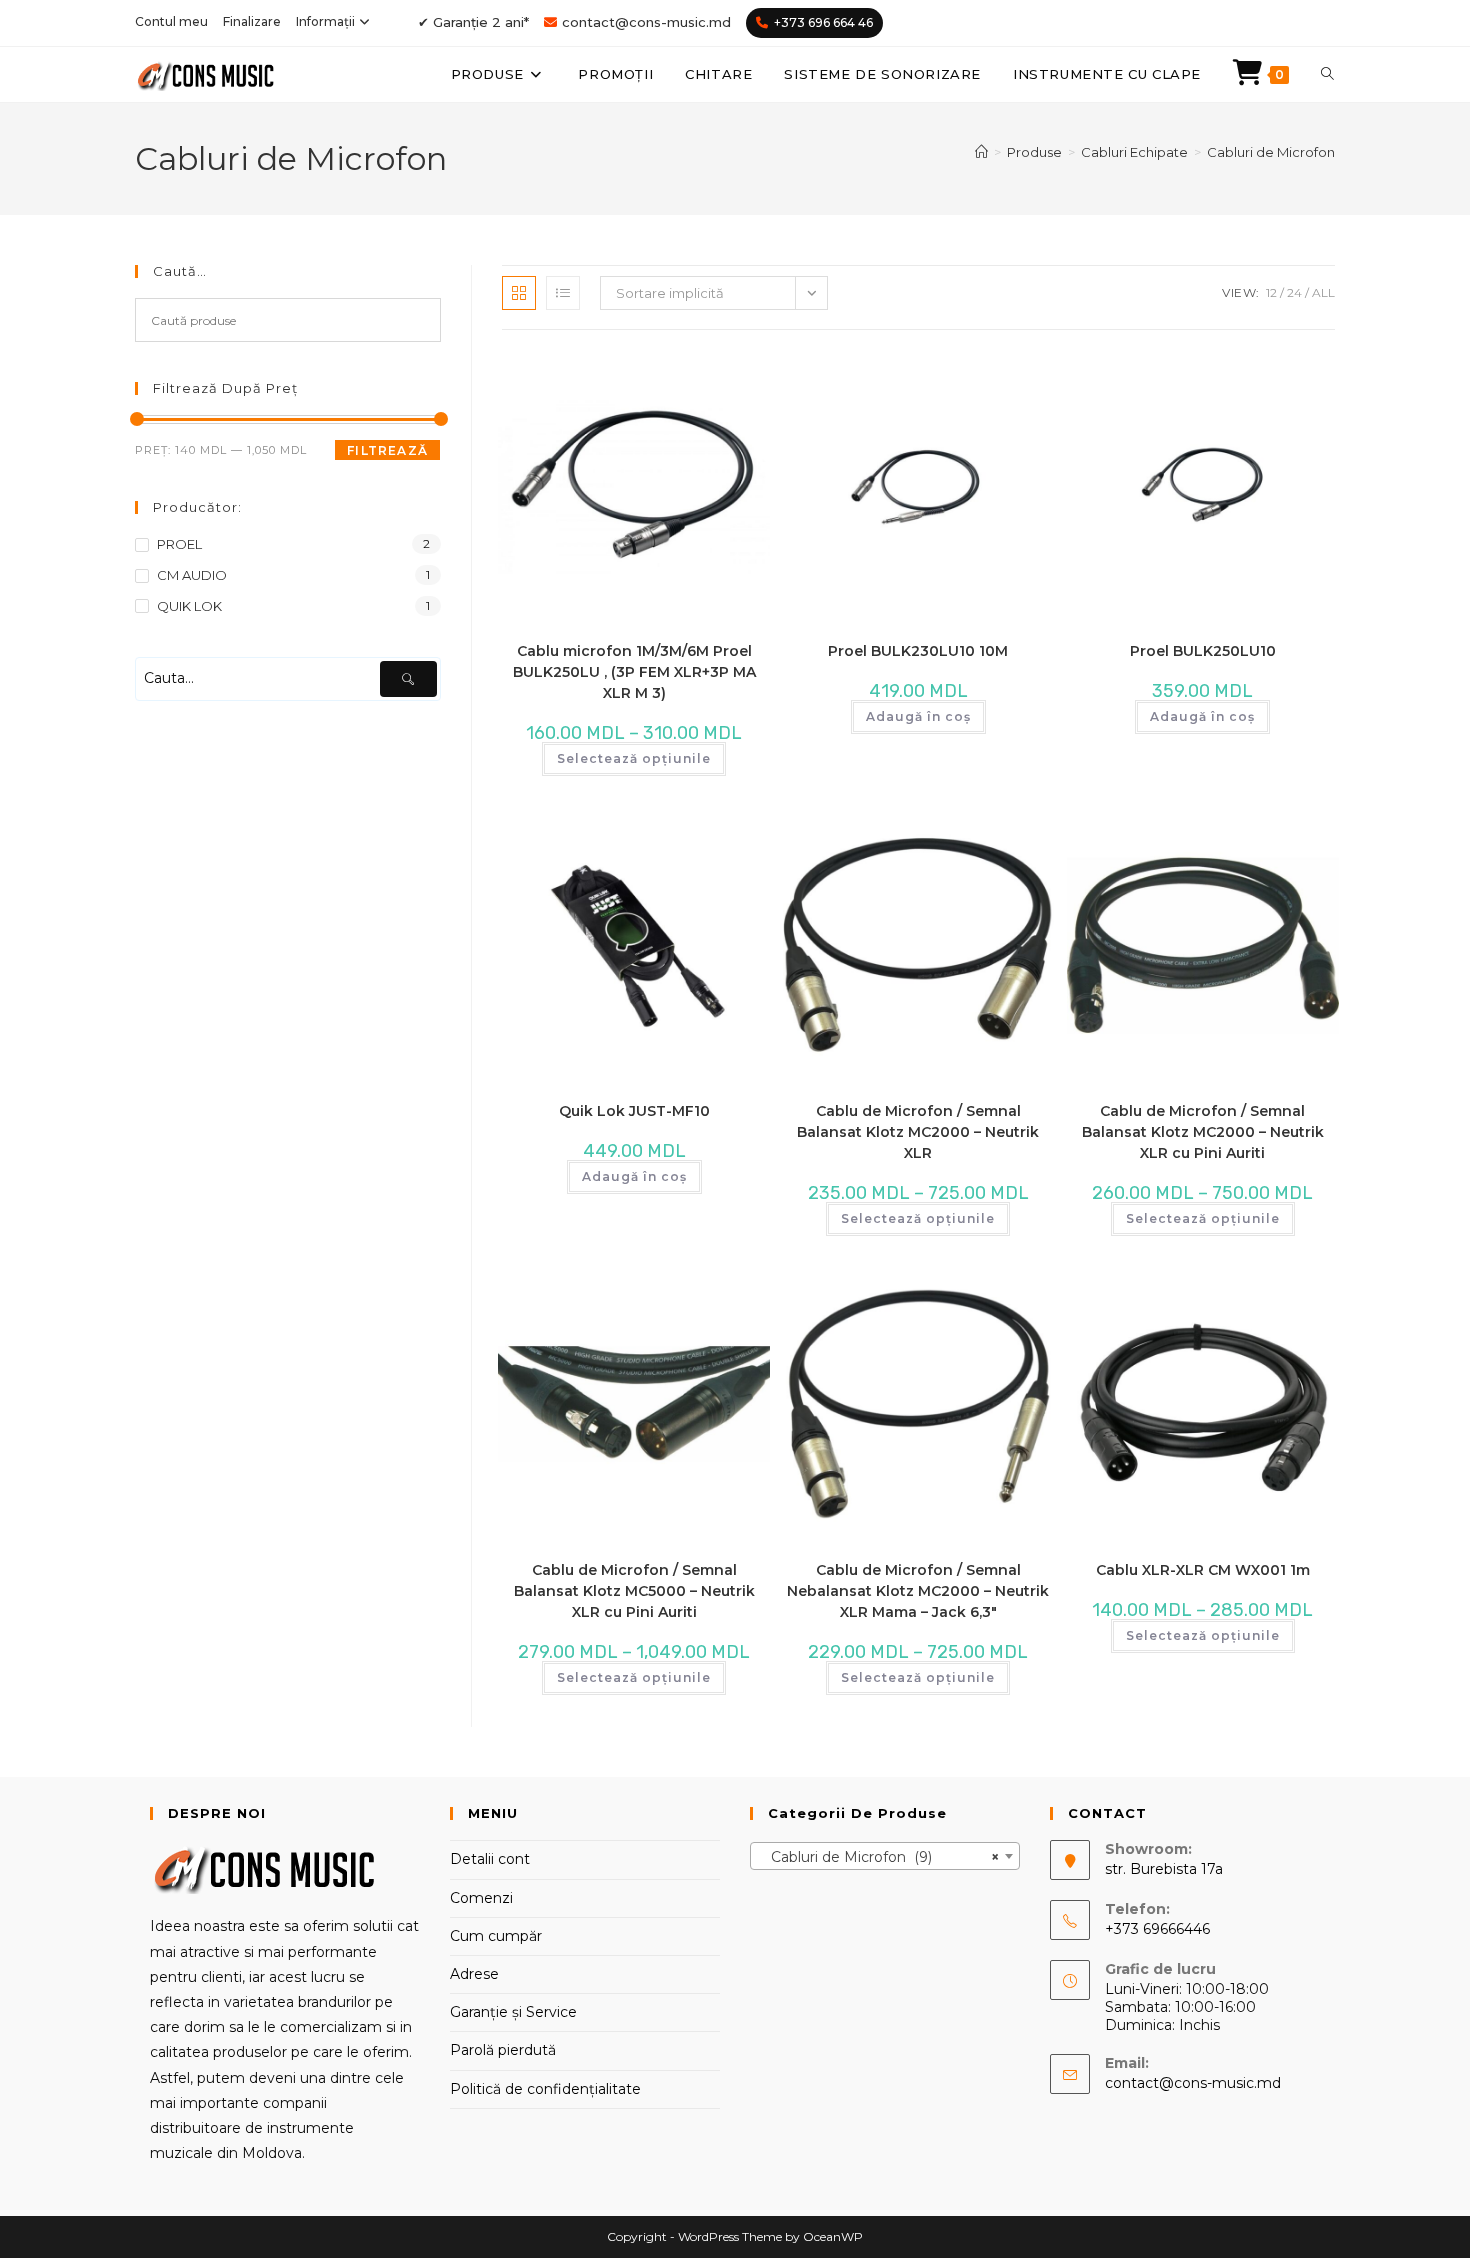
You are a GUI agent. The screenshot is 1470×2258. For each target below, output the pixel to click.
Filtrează (387, 450)
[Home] (981, 152)
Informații (325, 21)
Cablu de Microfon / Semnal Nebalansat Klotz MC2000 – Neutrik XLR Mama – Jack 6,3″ (918, 1591)
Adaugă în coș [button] (918, 716)
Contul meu (171, 21)
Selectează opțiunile (634, 758)
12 (1271, 292)
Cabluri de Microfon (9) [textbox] (879, 1857)
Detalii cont (490, 1859)
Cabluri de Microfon (1271, 152)
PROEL (179, 544)
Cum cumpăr (496, 1936)
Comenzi (481, 1898)
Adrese (474, 1974)
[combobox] (885, 1856)
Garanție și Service (513, 2012)
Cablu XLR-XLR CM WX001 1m (1203, 1570)
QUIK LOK (189, 606)
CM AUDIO (192, 575)
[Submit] (408, 679)
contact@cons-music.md (646, 22)
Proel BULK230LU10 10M (918, 651)
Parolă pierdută (503, 2050)
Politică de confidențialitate (545, 2089)
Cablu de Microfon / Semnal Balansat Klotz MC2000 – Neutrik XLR (918, 1132)
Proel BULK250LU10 (1203, 651)
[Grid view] (519, 293)
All (1323, 292)
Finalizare (252, 21)
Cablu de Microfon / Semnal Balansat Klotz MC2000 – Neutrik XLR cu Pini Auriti (1203, 1132)
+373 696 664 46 (823, 22)
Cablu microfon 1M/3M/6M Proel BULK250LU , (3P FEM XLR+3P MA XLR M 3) (634, 672)
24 (1294, 292)
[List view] (563, 293)
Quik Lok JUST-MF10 (634, 1111)
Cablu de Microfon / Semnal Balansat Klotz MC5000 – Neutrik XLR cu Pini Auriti (634, 1591)
